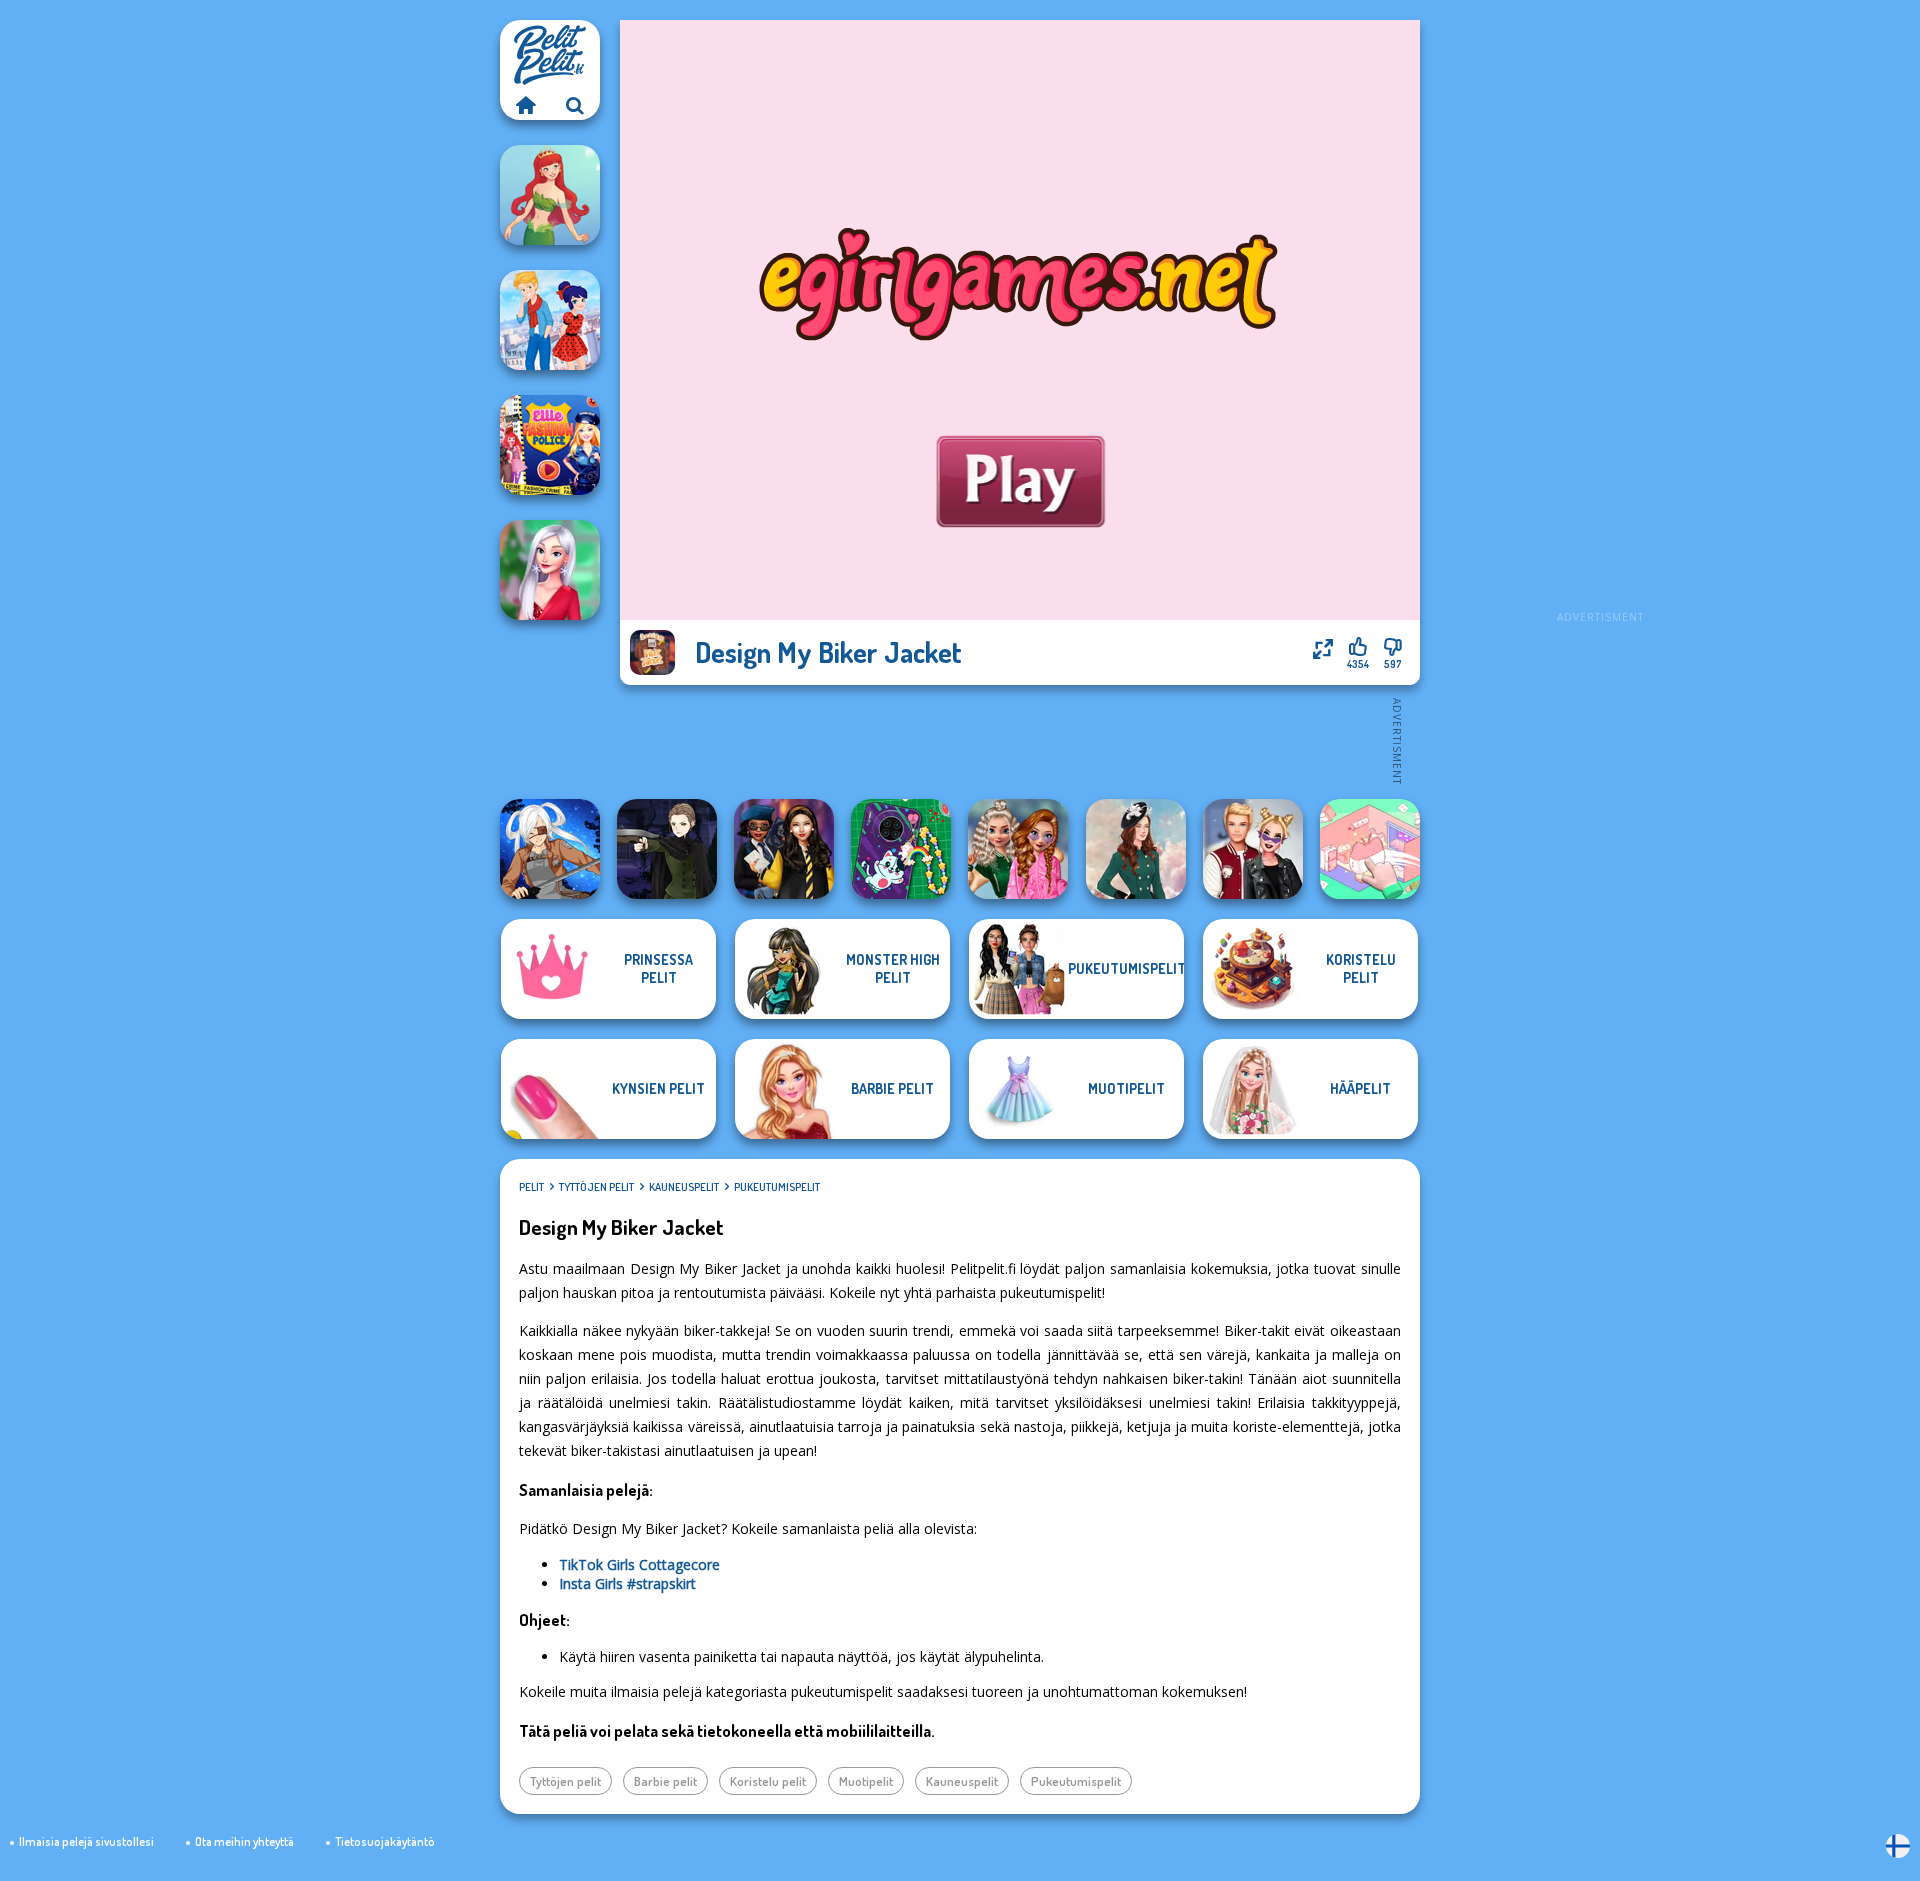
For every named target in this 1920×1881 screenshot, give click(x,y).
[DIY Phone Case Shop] (901, 849)
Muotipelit (866, 1781)
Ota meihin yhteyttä (244, 1841)
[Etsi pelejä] (575, 105)
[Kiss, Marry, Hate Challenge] (1253, 849)
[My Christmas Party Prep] (550, 570)
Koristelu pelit (768, 1781)
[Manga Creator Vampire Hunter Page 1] (667, 849)
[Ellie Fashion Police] (550, 445)
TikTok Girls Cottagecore (639, 1564)
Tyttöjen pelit (596, 1187)
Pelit (531, 1187)
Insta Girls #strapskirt (627, 1583)
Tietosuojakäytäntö (385, 1841)
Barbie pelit (665, 1781)
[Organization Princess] (1370, 849)
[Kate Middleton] (1136, 849)
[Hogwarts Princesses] (784, 849)
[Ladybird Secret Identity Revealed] (550, 320)
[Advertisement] (1600, 320)
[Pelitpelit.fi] (525, 105)
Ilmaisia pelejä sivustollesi (86, 1841)
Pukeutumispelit (777, 1187)
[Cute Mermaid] (550, 195)
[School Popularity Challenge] (1018, 849)
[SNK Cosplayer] (550, 849)
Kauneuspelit (684, 1187)
